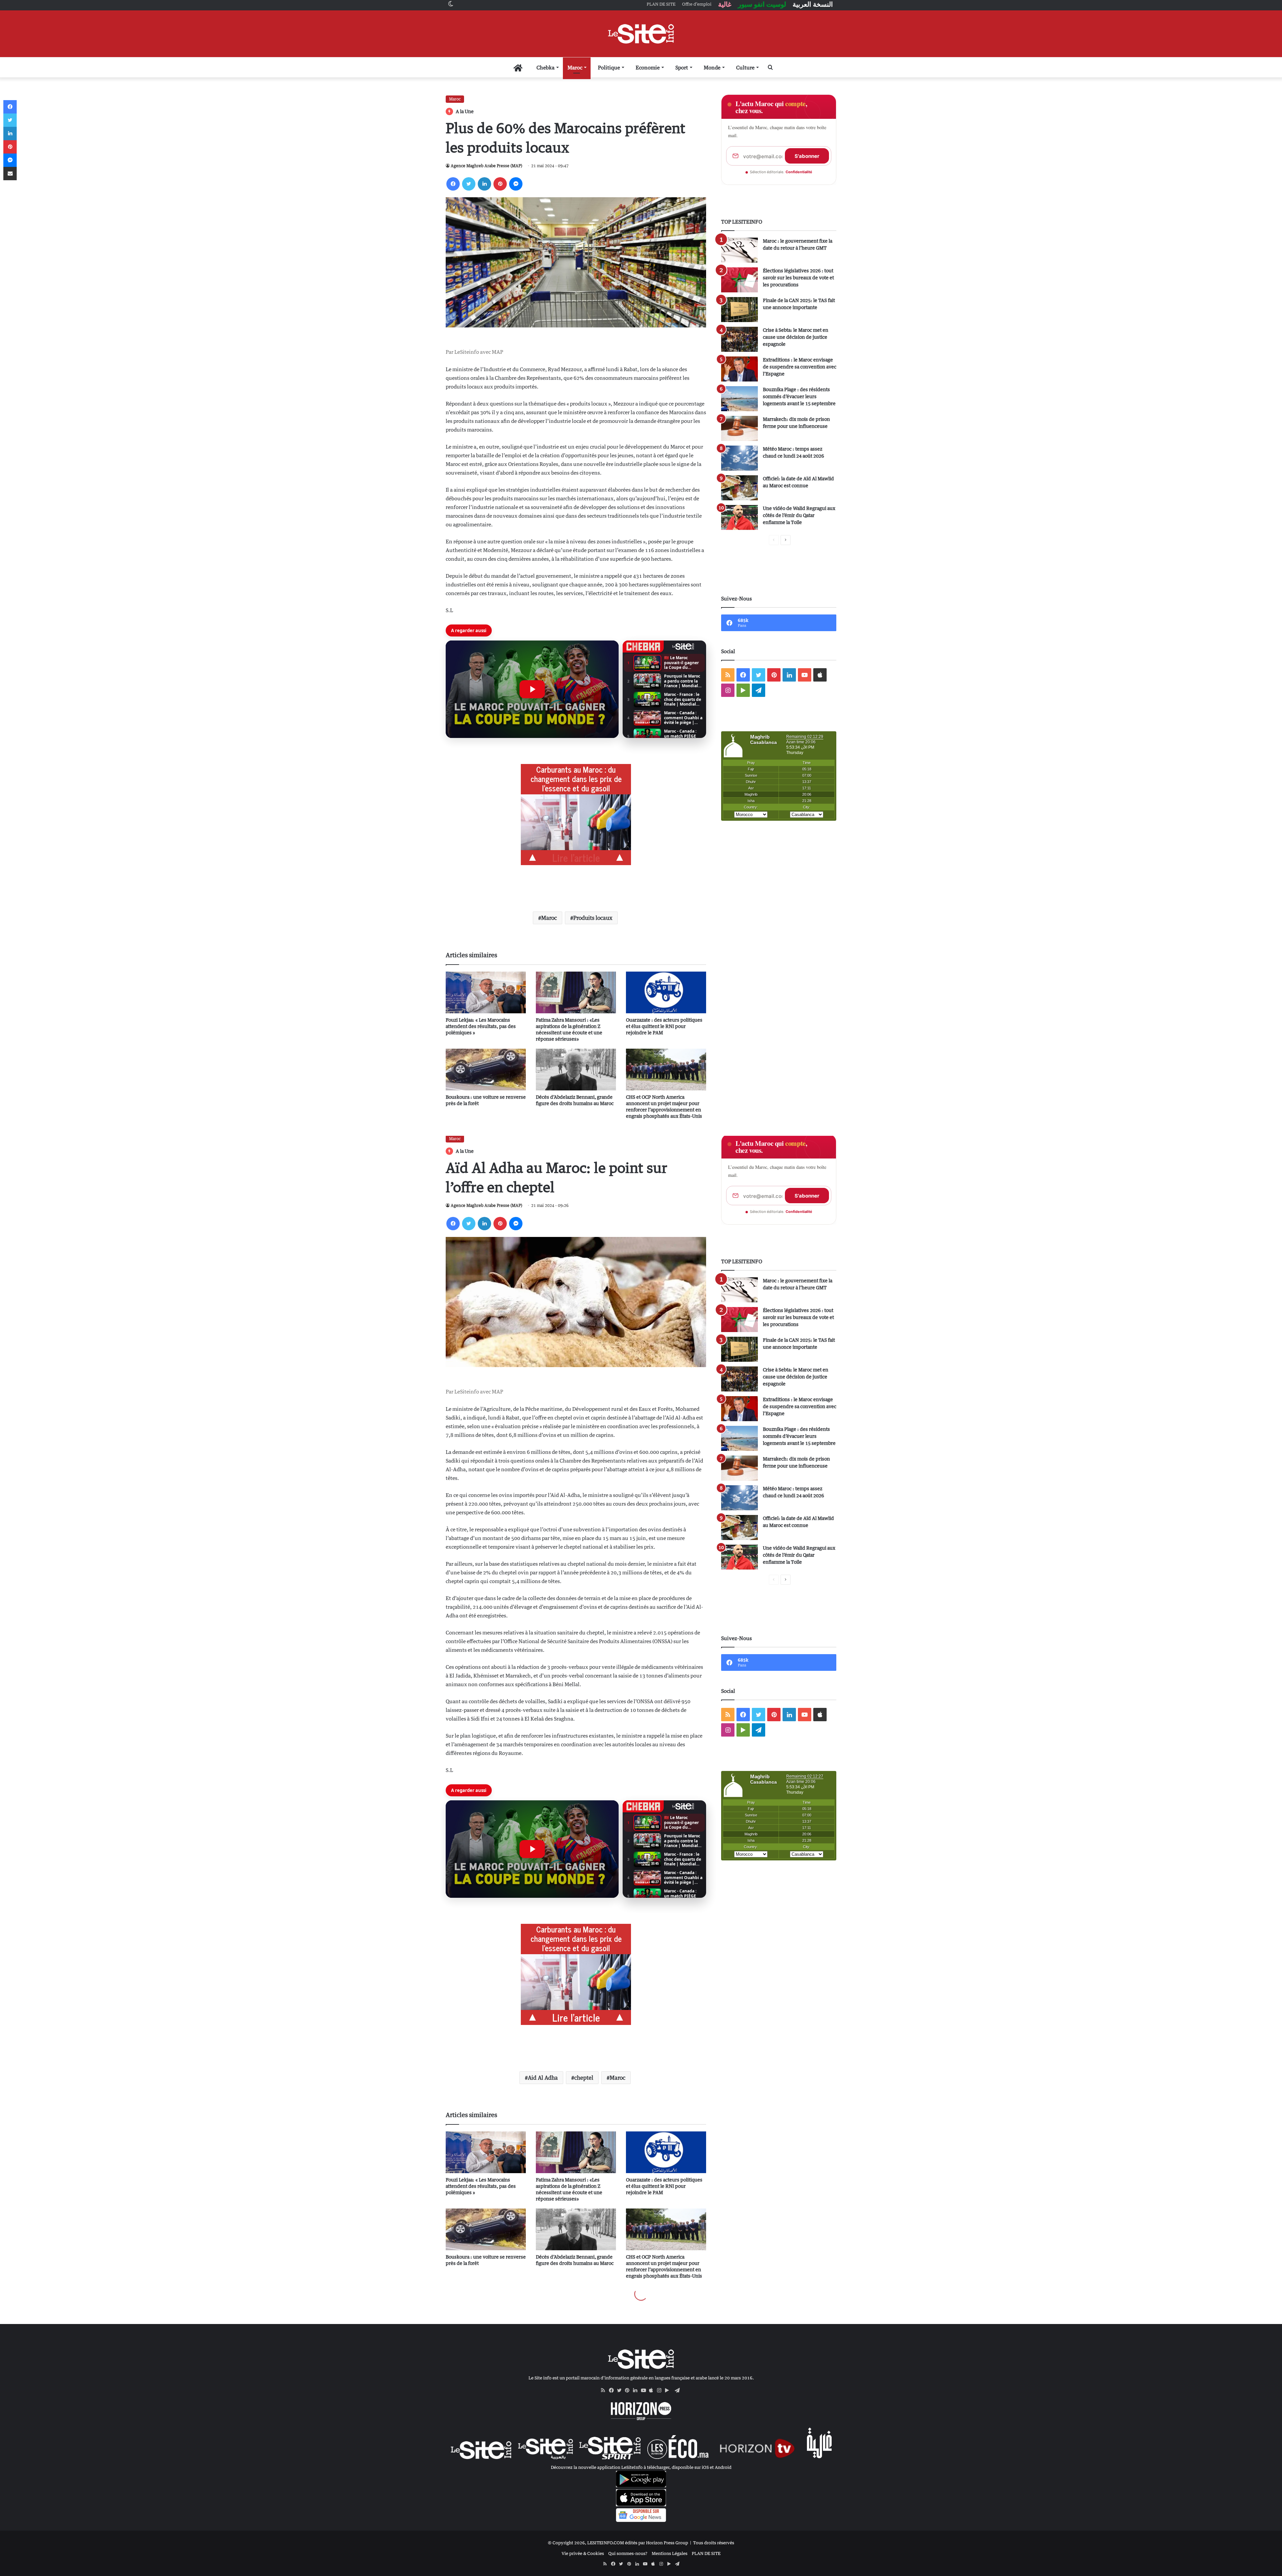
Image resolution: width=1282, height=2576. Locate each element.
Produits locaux (593, 918)
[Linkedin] (484, 184)
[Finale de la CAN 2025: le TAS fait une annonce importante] (739, 310)
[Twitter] (469, 184)
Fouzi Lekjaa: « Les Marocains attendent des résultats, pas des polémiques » (481, 1026)
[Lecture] (532, 689)
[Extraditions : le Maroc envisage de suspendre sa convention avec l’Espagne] (739, 369)
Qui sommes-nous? (628, 2553)
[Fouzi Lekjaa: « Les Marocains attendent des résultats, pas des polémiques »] (486, 992)
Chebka (546, 67)
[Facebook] (453, 184)
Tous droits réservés (714, 2543)
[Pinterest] (500, 184)
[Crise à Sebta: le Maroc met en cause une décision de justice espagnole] (739, 339)
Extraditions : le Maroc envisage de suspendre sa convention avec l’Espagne (800, 367)
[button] (532, 689)
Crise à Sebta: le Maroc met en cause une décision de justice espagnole (796, 337)
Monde (712, 67)
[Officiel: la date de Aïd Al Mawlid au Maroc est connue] (739, 488)
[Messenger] (516, 184)
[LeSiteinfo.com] (641, 34)
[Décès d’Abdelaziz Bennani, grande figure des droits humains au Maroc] (576, 1070)
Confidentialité (799, 172)
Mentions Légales (670, 2553)
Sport (682, 67)
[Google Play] (669, 2390)
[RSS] (605, 2390)
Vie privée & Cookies (583, 2553)
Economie (648, 67)
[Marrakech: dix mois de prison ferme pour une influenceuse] (739, 428)
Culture (745, 67)
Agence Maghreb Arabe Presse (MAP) (486, 166)
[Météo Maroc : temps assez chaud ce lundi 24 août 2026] (739, 458)
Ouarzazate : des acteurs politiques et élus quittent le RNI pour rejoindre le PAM (664, 1026)
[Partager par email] (10, 174)
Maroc (575, 67)
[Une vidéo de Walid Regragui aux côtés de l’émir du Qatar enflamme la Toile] (739, 518)
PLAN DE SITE (706, 2553)
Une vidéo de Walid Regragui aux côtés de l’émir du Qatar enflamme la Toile (799, 515)
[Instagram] (661, 2390)
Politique (609, 67)
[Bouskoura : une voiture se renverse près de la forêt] (486, 1070)
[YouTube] (645, 2390)
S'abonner (807, 156)
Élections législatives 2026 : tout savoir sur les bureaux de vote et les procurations (798, 278)
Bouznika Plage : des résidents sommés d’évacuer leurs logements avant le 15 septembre (799, 396)
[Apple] (653, 2390)
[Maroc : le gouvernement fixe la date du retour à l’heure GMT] (739, 250)
